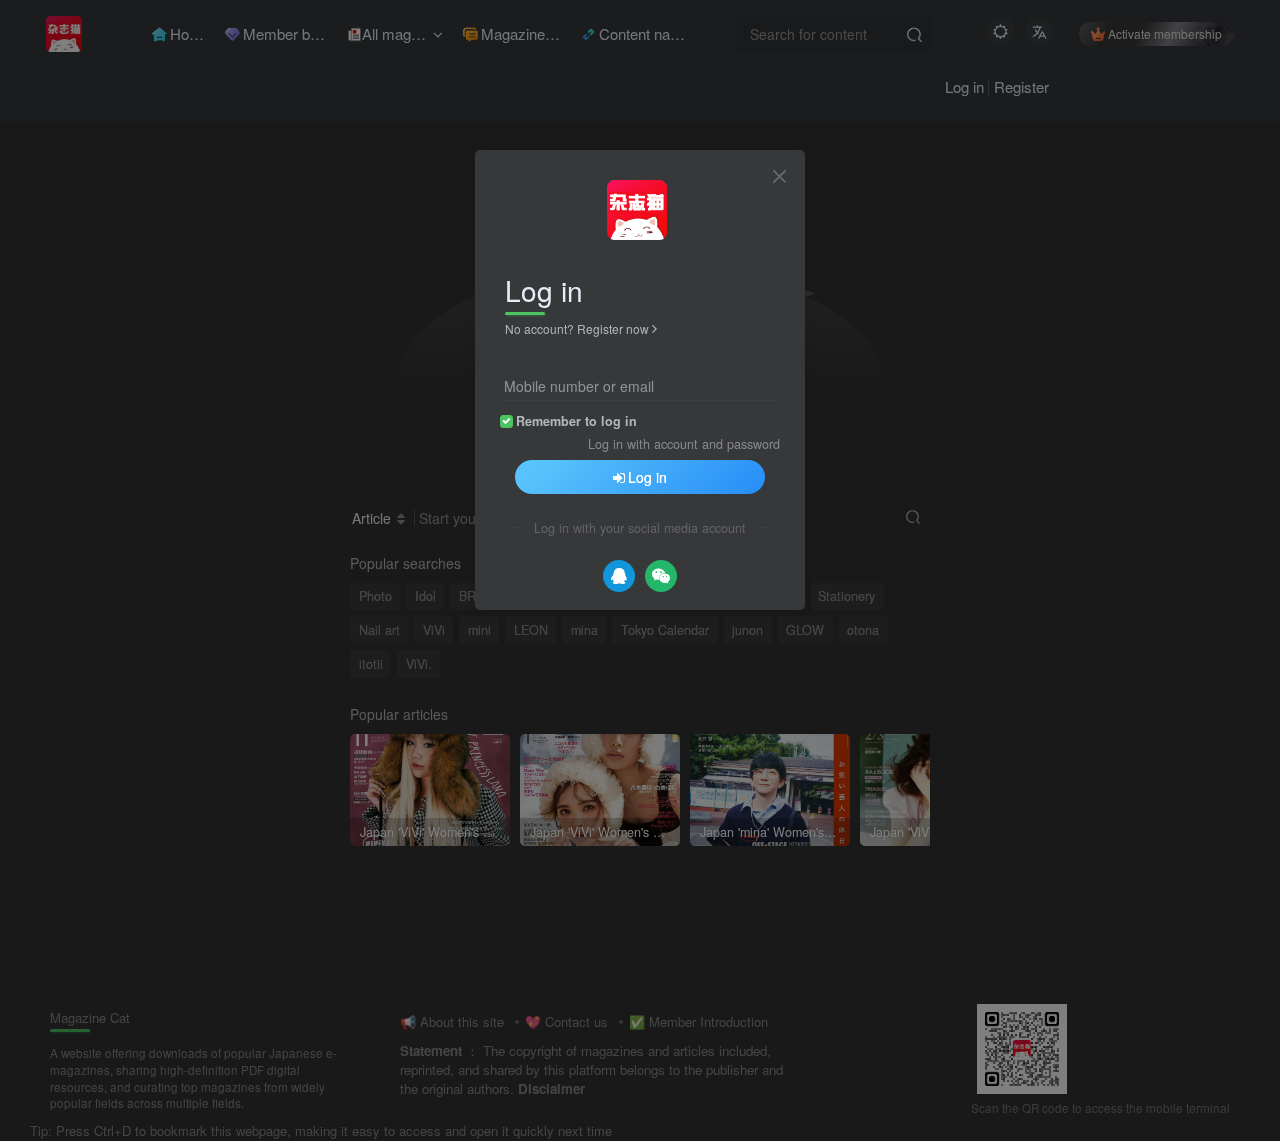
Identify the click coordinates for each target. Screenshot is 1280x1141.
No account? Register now (577, 328)
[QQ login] (619, 576)
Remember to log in (576, 421)
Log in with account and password (684, 444)
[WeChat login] (661, 576)
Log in (647, 477)
